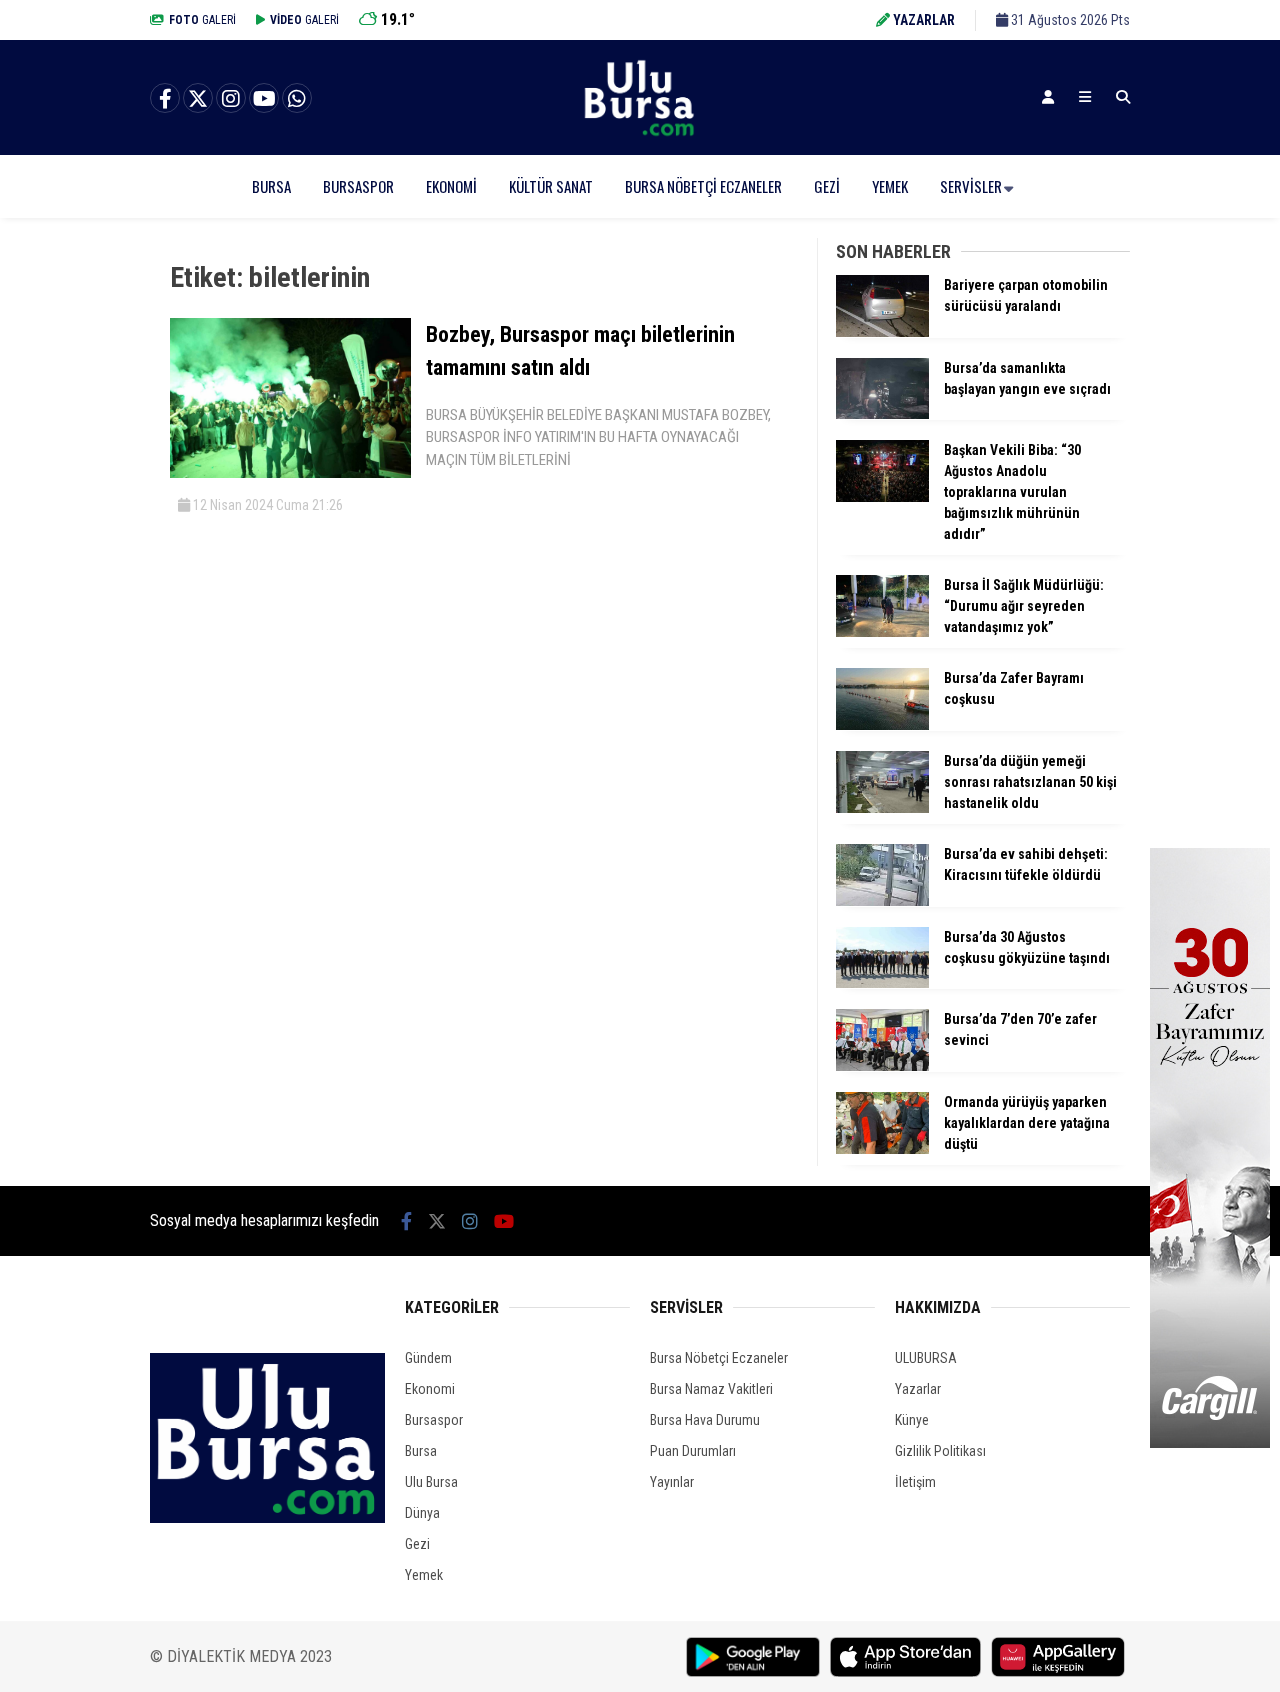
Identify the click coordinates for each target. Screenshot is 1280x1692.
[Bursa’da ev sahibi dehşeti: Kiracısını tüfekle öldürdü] (882, 901)
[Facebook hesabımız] (165, 99)
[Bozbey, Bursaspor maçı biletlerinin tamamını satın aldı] (290, 473)
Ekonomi (451, 186)
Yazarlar (918, 1389)
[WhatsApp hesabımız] (297, 99)
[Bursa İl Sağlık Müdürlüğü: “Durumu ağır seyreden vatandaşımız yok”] (882, 632)
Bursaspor (358, 186)
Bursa (271, 186)
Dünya (422, 1513)
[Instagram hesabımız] (231, 99)
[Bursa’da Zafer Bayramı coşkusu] (882, 725)
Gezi (827, 186)
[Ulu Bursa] (639, 135)
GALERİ (202, 20)
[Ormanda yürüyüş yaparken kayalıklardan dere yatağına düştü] (882, 1149)
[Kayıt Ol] (1048, 97)
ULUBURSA (926, 1358)
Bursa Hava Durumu (705, 1420)
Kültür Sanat (551, 186)
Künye (912, 1420)
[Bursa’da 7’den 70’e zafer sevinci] (882, 1066)
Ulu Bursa (431, 1482)
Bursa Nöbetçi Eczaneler (703, 186)
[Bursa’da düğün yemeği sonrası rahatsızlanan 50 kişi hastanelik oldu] (882, 808)
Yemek (890, 186)
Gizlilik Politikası (940, 1451)
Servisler (971, 186)
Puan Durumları (693, 1451)
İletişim (915, 1482)
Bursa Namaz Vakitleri (711, 1389)
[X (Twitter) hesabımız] (198, 99)
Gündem (428, 1358)
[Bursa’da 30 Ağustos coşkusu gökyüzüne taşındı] (882, 983)
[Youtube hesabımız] (264, 99)
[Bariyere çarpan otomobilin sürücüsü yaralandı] (882, 332)
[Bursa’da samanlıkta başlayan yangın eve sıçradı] (882, 414)
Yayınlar (672, 1482)
